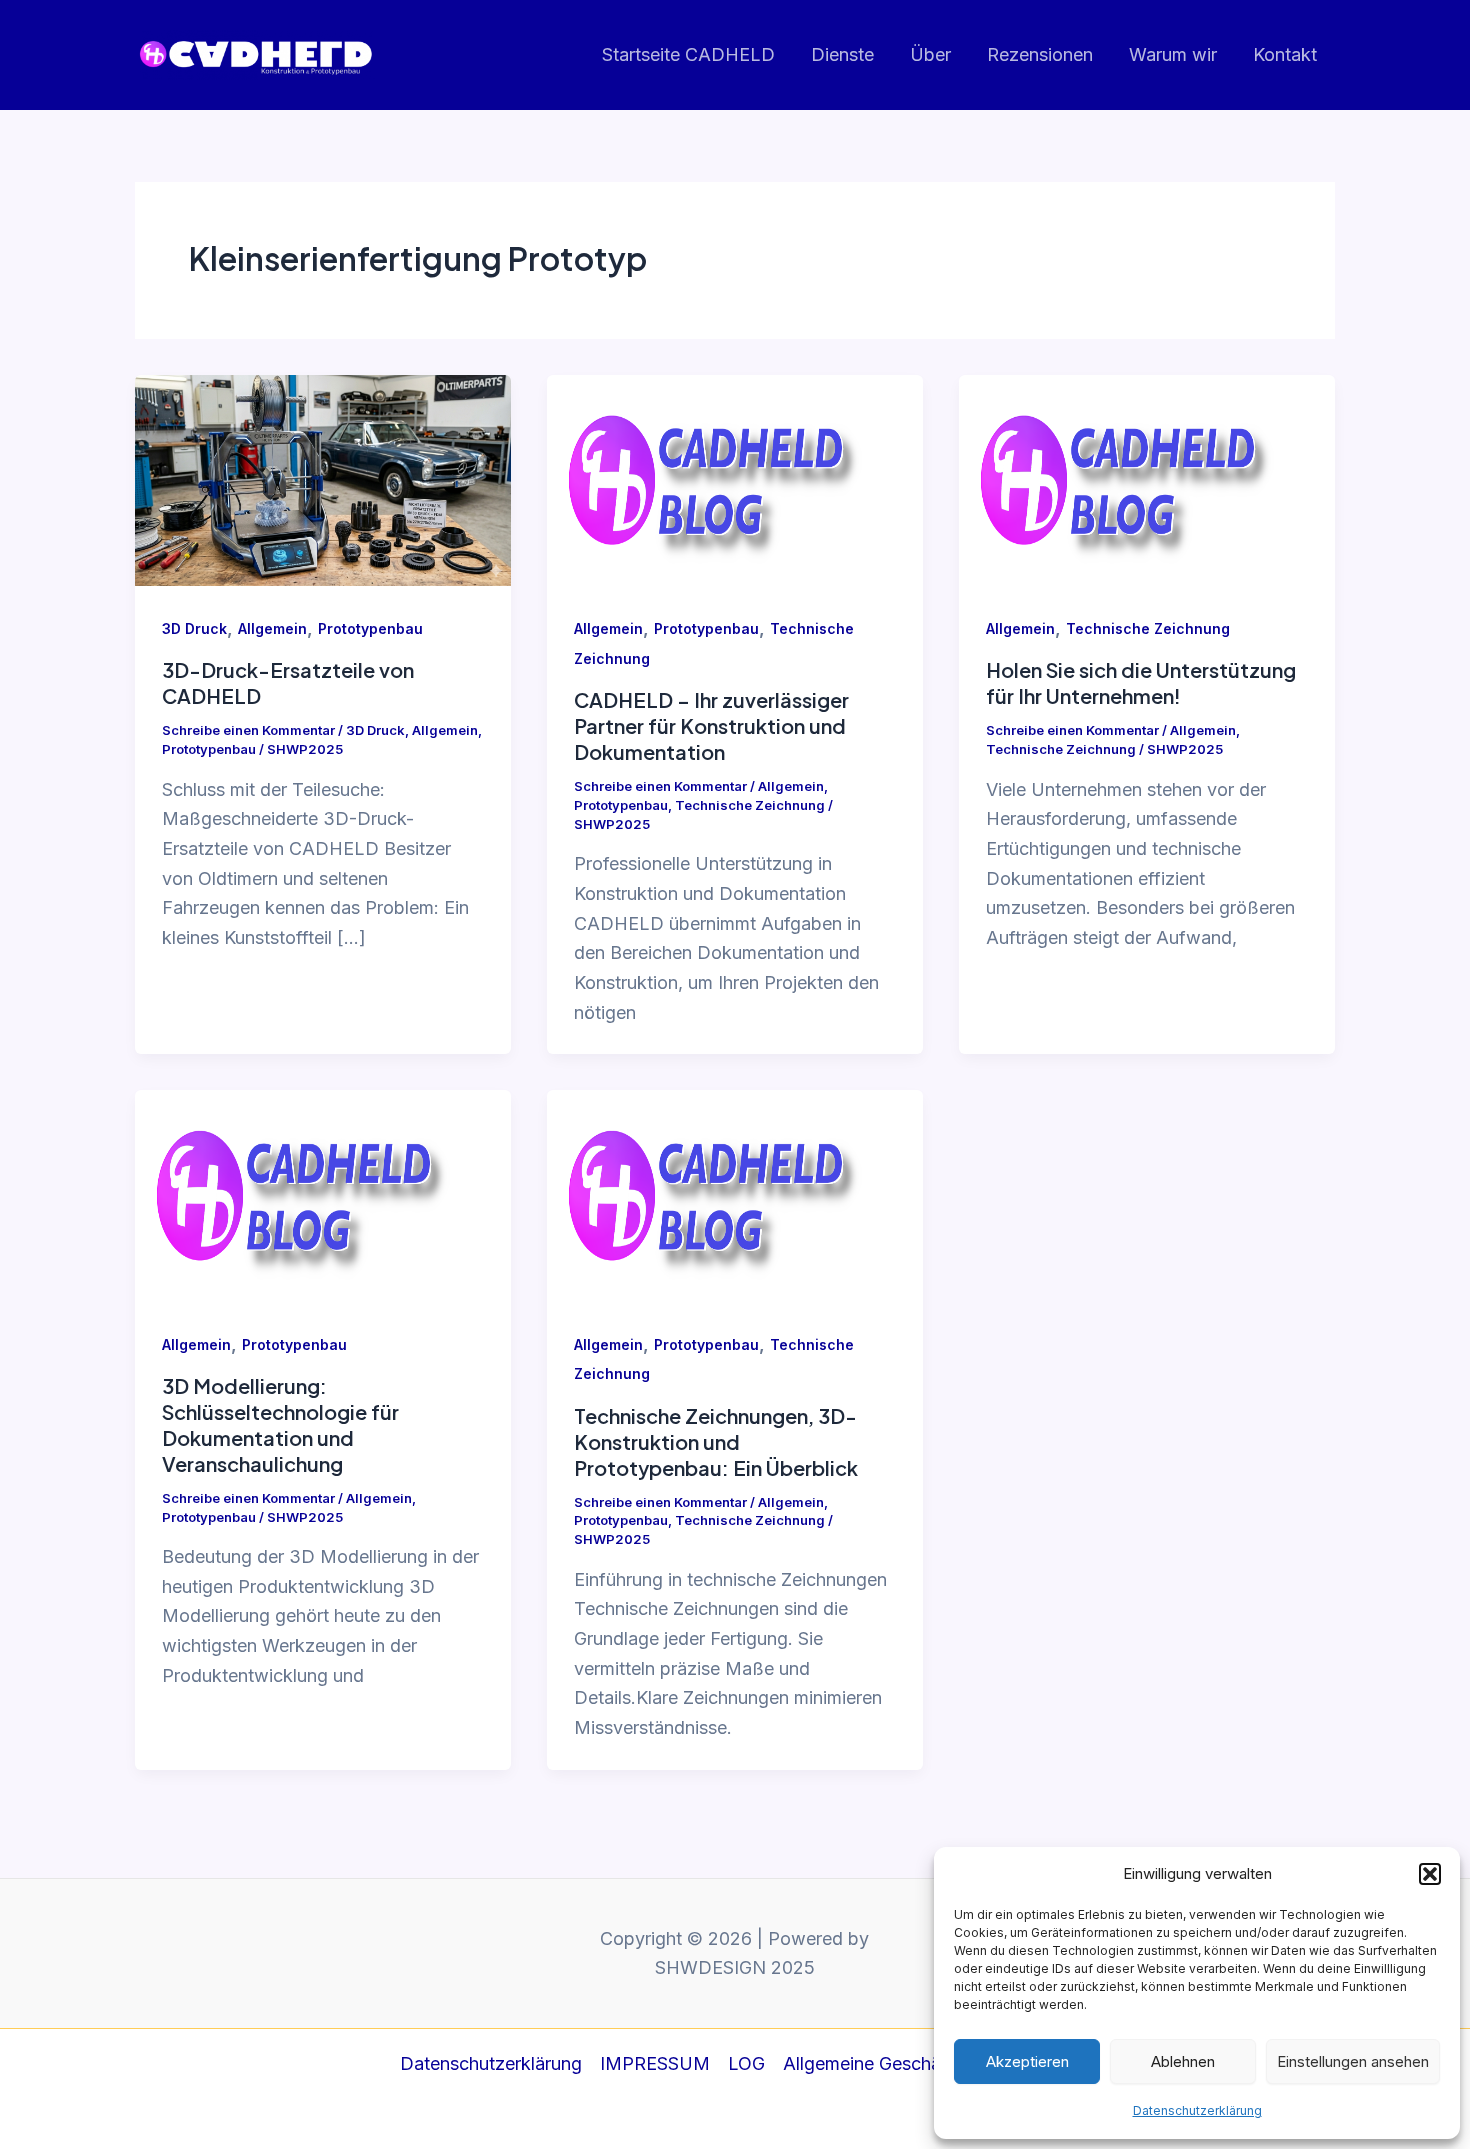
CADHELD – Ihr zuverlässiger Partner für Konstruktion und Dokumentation (711, 725)
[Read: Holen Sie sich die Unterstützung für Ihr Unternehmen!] (1147, 478)
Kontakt (1285, 54)
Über (930, 54)
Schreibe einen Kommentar (248, 730)
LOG (746, 2063)
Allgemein (272, 628)
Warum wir (1173, 54)
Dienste (842, 54)
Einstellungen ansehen (1353, 2061)
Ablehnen (1183, 2061)
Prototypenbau (370, 628)
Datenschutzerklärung (1197, 2110)
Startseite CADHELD (688, 54)
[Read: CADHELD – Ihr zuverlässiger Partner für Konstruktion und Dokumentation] (735, 478)
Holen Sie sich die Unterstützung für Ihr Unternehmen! (1141, 682)
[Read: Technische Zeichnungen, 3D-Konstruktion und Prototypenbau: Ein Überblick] (735, 1194)
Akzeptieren (1027, 2061)
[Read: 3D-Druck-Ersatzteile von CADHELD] (323, 478)
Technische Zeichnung (750, 805)
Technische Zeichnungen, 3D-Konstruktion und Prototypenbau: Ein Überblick (716, 1441)
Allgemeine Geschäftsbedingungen (926, 2063)
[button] (1430, 1874)
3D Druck (194, 628)
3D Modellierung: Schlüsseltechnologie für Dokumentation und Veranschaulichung (280, 1424)
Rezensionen (1040, 54)
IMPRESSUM (655, 2063)
